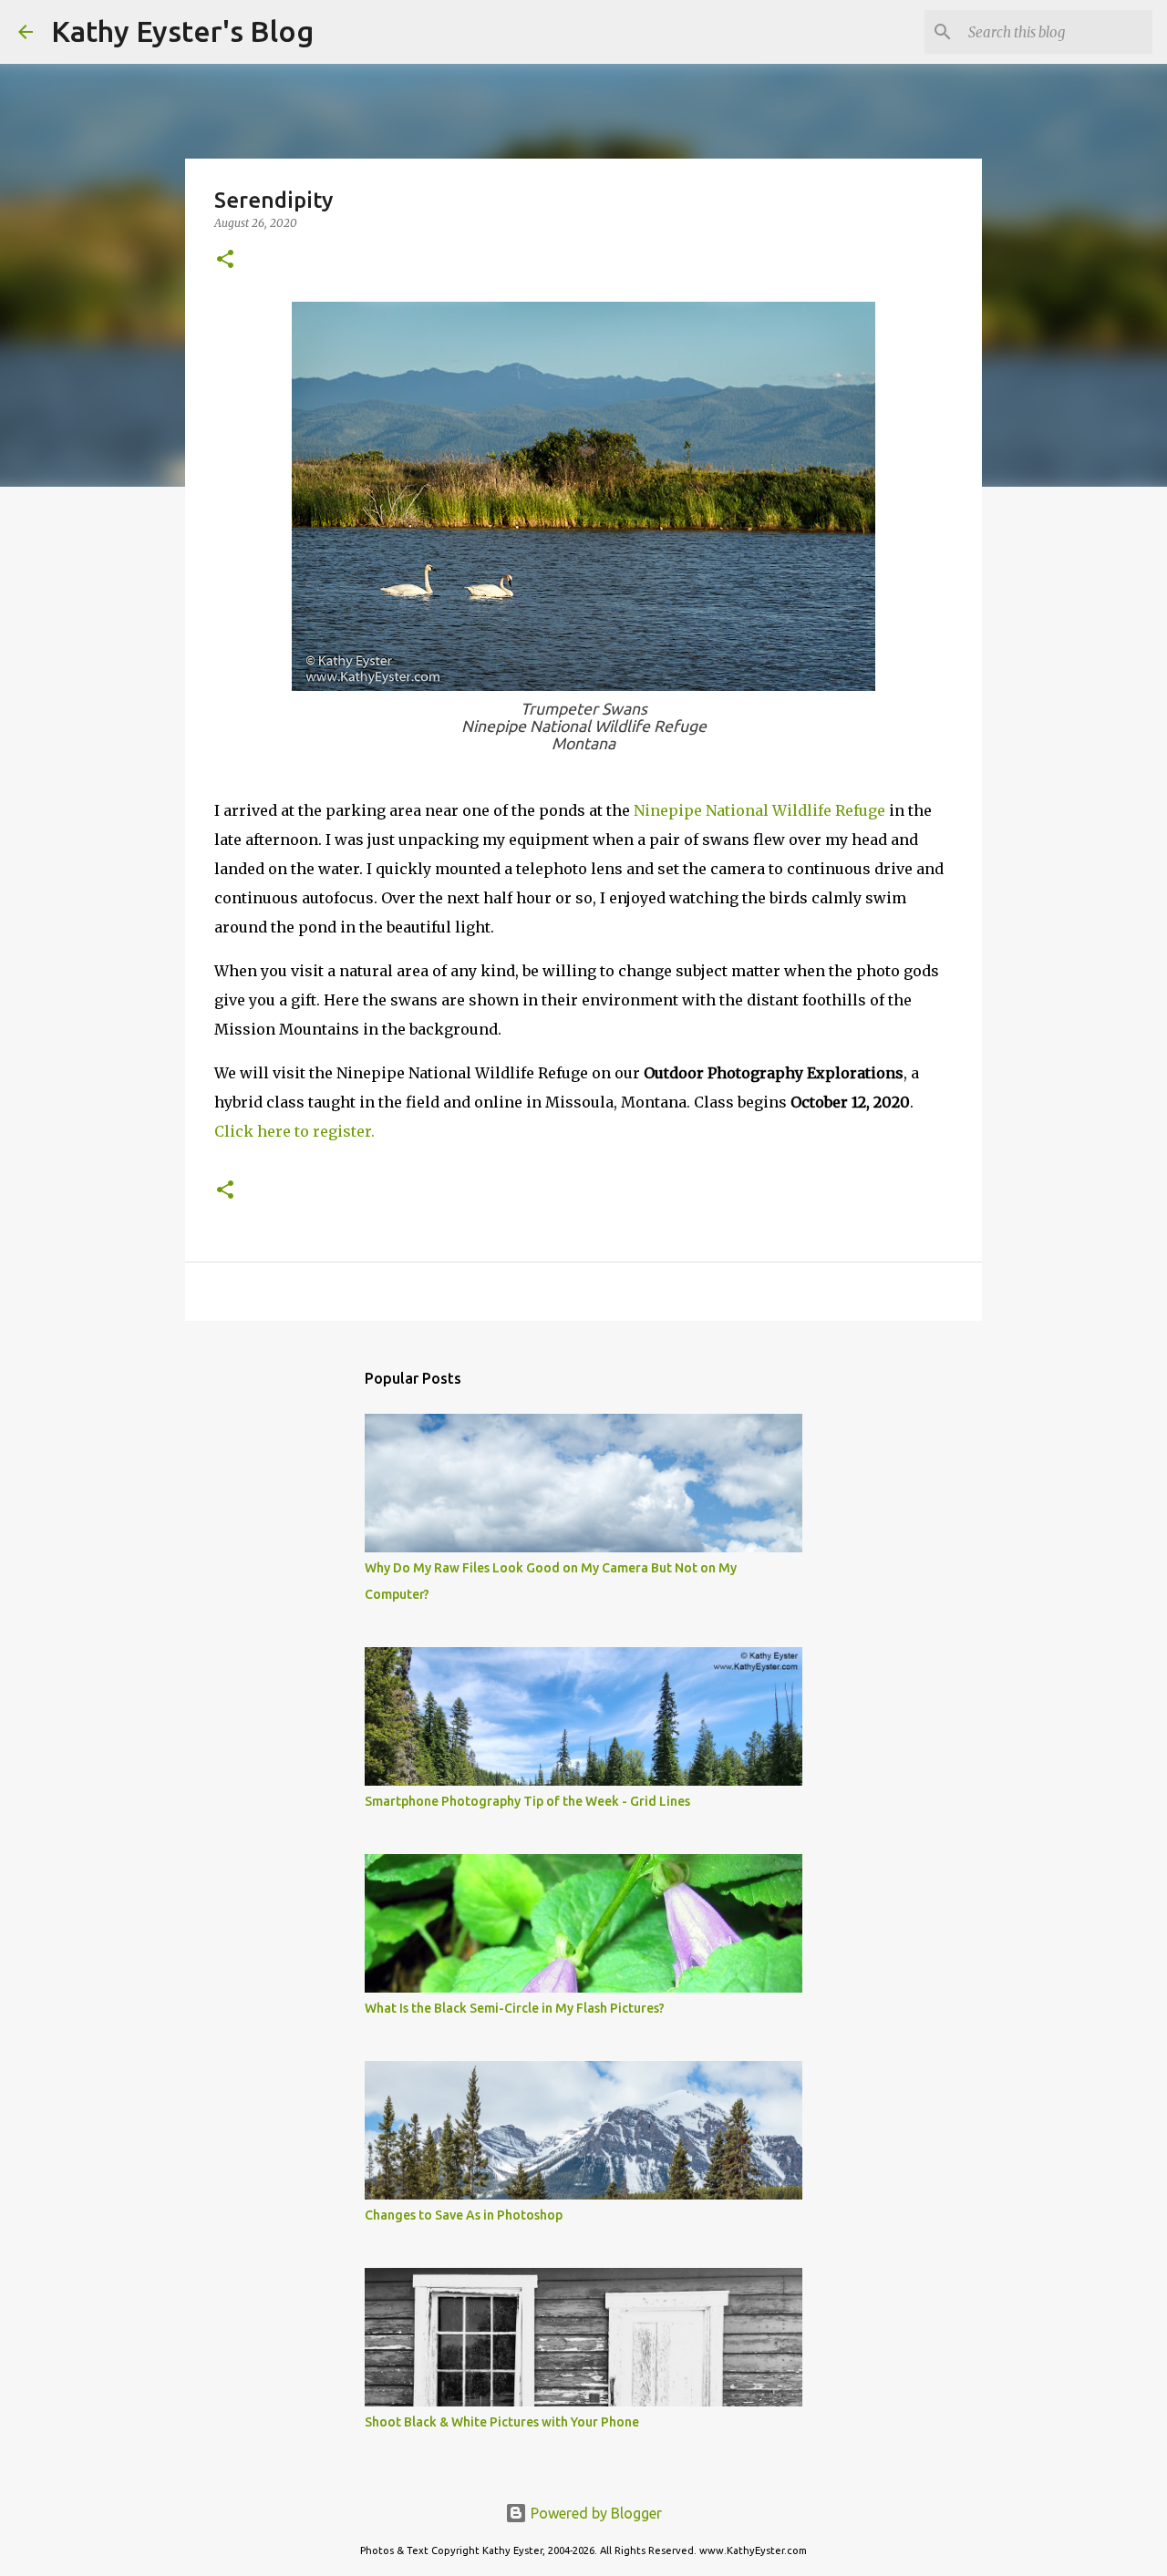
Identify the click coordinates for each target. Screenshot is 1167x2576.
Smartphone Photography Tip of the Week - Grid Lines (527, 1801)
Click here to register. (294, 1131)
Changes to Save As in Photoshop (464, 2215)
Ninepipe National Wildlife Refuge (759, 810)
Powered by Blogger (594, 2513)
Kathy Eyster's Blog (182, 31)
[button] (225, 260)
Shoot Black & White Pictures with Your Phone (502, 2422)
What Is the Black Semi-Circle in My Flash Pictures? (515, 2008)
